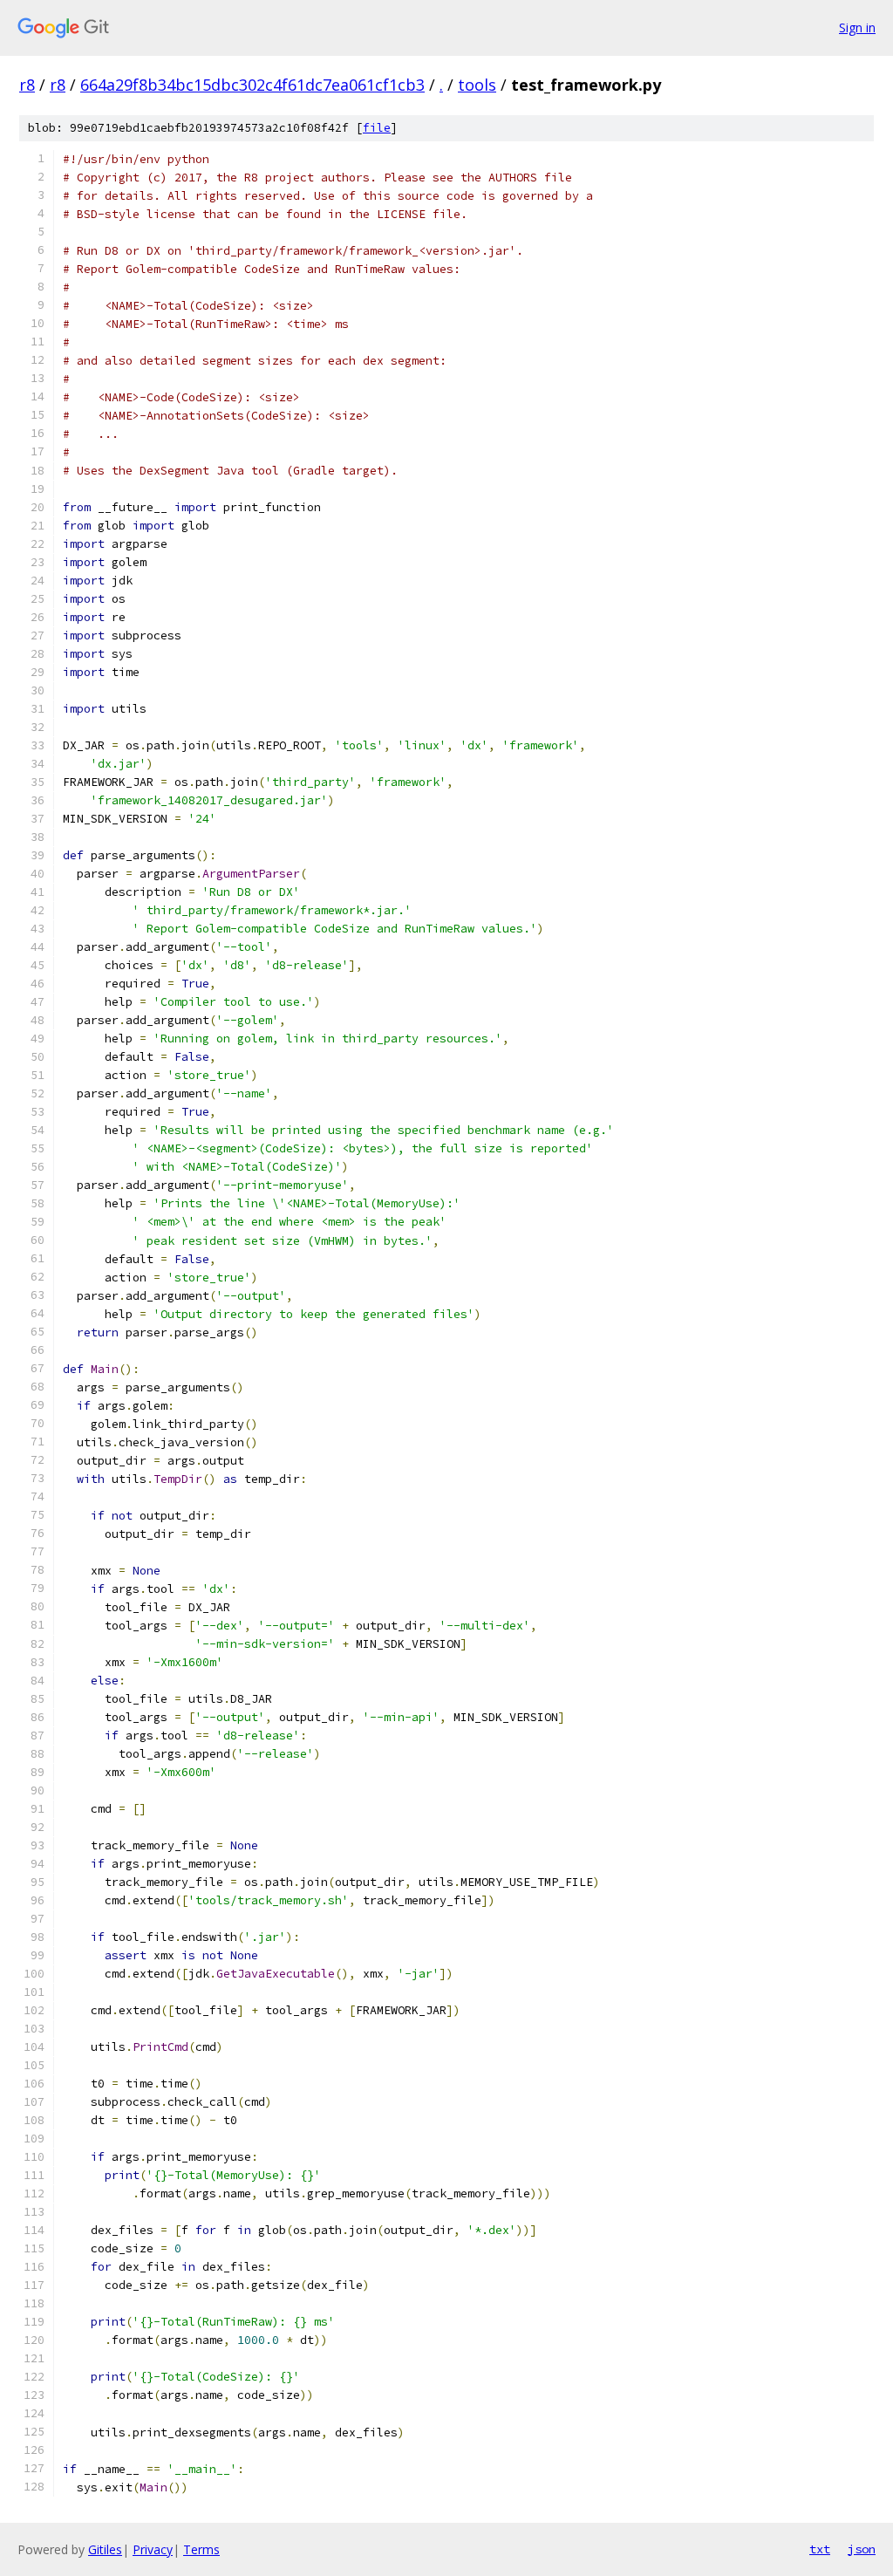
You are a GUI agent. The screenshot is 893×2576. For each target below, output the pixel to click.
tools (477, 85)
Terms (201, 2549)
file (377, 128)
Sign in (857, 27)
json (862, 2549)
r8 (27, 85)
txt (820, 2549)
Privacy (153, 2549)
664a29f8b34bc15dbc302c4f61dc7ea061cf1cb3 (252, 85)
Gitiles (105, 2549)
